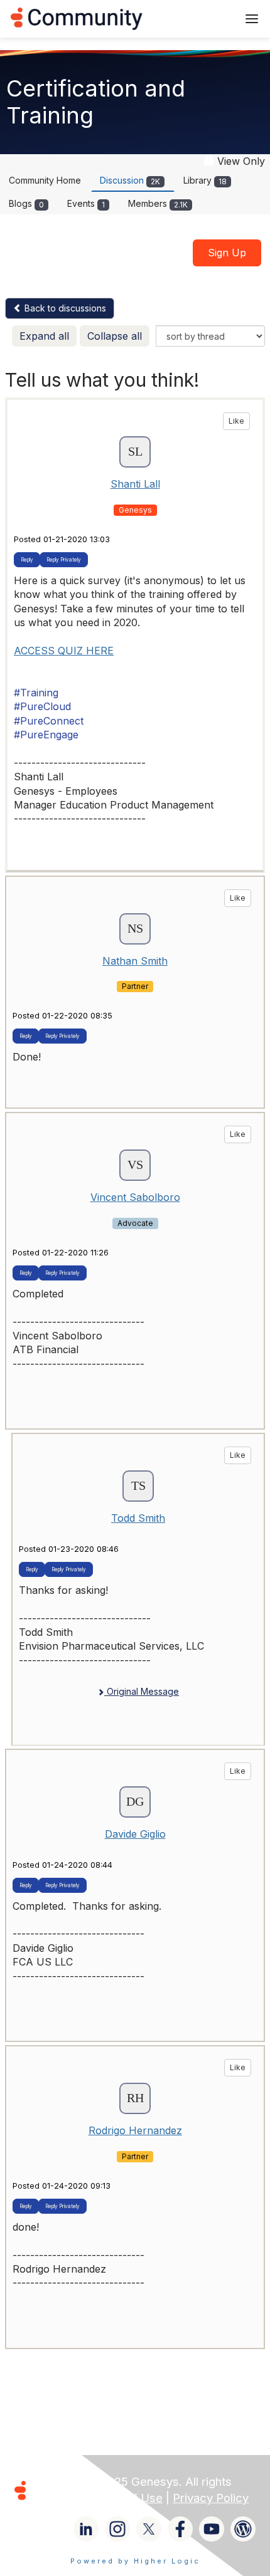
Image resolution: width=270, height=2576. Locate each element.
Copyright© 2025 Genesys (106, 2482)
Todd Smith (138, 1518)
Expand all (44, 336)
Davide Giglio (135, 1834)
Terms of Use (126, 2498)
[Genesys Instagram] (117, 2529)
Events (86, 203)
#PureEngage (46, 735)
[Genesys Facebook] (180, 2529)
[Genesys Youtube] (212, 2529)
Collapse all (115, 336)
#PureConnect (49, 721)
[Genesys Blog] (243, 2529)
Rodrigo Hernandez (135, 2130)
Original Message (142, 1691)
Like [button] (236, 421)
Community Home (45, 180)
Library (205, 180)
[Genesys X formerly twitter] (149, 2529)
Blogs (26, 203)
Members (158, 203)
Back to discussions (64, 308)
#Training (36, 693)
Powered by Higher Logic (135, 2561)
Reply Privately (64, 560)
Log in (212, 18)
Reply (27, 560)
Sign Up (227, 253)
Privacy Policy (211, 2498)
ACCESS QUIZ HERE (64, 651)
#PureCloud (42, 706)
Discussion (130, 180)
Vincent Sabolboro (135, 1197)
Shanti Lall (135, 484)
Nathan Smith (135, 961)
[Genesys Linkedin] (86, 2529)
